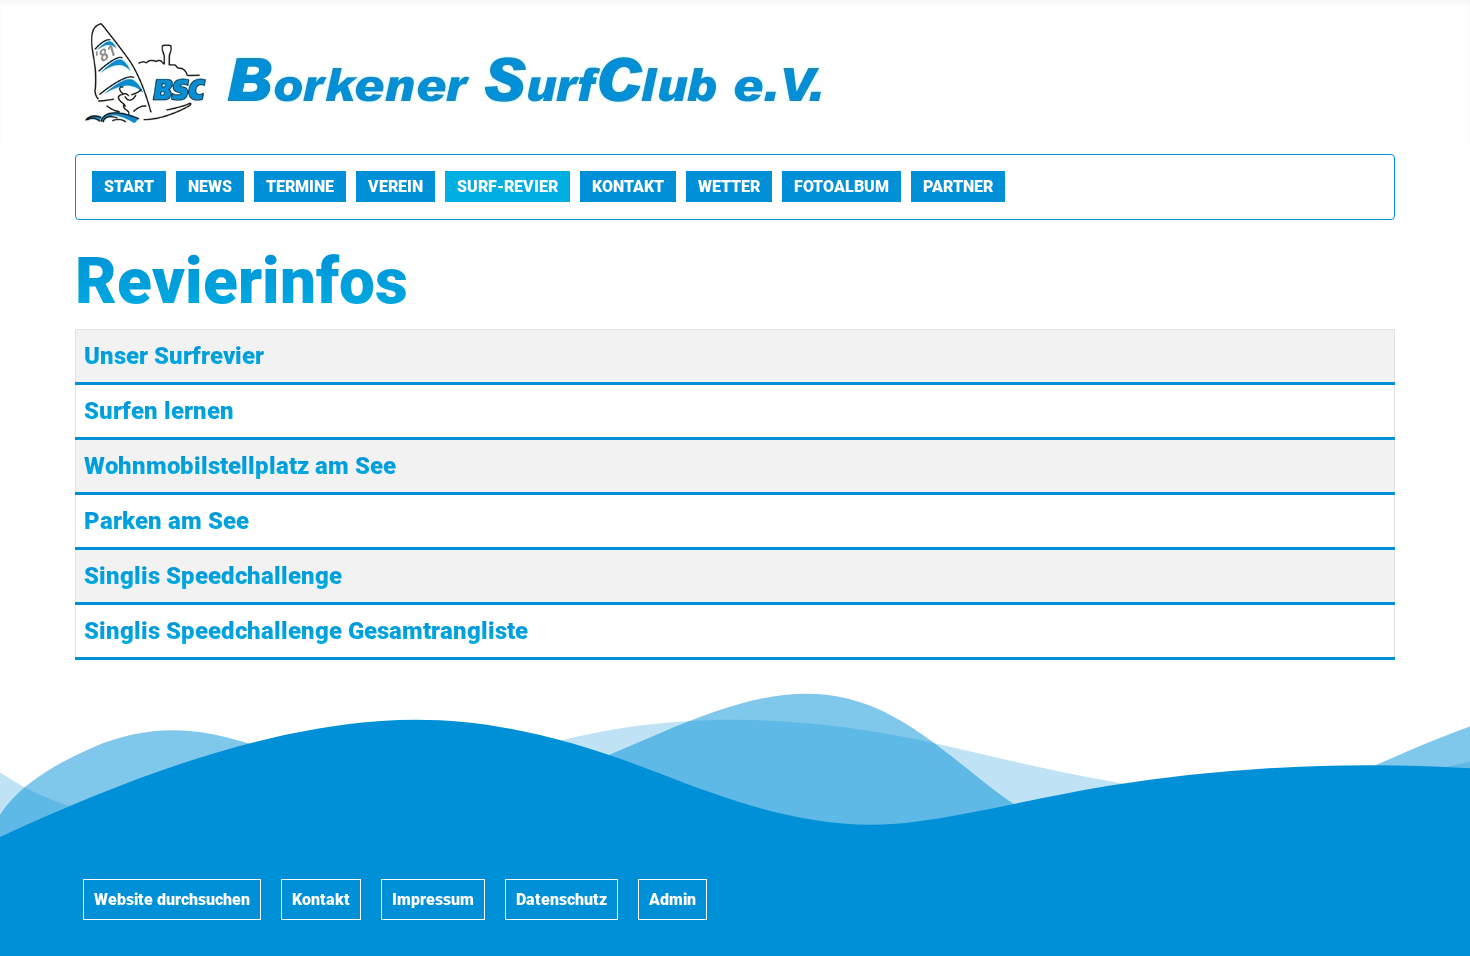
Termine (300, 186)
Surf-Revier (507, 186)
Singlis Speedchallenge (213, 576)
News (210, 186)
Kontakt (628, 186)
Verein (395, 186)
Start (129, 186)
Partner (958, 186)
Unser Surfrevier (174, 356)
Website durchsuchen (172, 899)
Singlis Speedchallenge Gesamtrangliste (306, 631)
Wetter (729, 186)
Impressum (433, 899)
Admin (672, 899)
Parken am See (166, 521)
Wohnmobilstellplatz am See (240, 466)
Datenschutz (561, 899)
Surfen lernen (159, 411)
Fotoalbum (841, 186)
